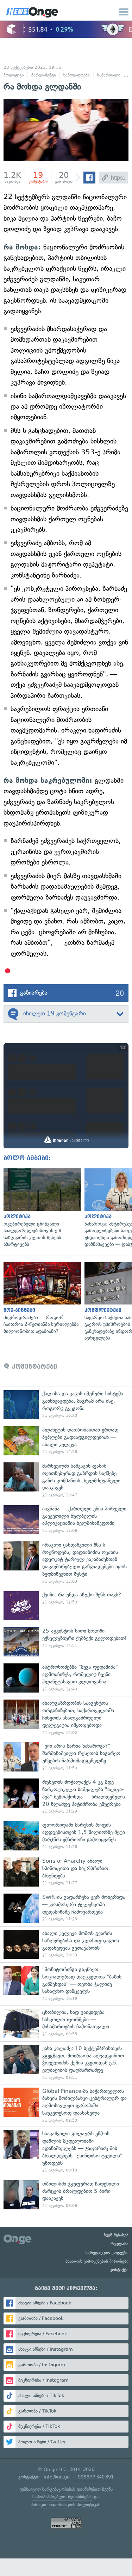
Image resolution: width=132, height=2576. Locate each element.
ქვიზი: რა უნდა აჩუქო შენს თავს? (66, 1606)
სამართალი (109, 75)
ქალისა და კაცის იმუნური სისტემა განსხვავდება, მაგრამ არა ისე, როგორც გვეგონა (66, 1405)
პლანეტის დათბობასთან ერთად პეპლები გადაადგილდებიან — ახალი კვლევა (66, 1441)
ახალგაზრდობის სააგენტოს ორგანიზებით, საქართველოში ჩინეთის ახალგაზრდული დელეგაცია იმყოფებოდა (66, 1717)
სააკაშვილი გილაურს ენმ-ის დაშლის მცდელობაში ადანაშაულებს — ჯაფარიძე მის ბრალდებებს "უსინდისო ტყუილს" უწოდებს (66, 2152)
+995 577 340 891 (94, 2477)
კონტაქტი (119, 2270)
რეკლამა (120, 2244)
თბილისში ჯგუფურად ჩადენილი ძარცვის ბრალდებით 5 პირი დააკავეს (66, 2195)
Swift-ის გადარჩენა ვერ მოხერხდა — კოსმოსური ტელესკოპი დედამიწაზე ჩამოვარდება (66, 1908)
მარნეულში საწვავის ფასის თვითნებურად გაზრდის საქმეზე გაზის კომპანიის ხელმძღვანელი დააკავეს (66, 1480)
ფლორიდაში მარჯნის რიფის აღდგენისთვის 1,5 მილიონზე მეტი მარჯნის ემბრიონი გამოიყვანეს (66, 1836)
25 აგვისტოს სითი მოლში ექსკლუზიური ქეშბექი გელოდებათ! (66, 1642)
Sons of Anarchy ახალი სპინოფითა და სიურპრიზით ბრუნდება (66, 1872)
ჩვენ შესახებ (116, 2235)
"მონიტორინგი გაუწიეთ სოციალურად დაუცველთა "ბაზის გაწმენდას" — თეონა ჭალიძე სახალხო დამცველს (66, 1984)
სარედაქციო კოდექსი (107, 2253)
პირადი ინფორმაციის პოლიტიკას (65, 2505)
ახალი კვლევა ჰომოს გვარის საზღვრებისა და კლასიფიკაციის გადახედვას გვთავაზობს (66, 1944)
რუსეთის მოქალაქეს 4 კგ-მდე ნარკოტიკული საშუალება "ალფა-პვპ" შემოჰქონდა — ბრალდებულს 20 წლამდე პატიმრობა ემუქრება (66, 1796)
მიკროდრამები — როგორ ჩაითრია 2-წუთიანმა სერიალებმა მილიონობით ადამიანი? (40, 1299)
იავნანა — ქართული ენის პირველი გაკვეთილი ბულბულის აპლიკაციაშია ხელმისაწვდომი (66, 1520)
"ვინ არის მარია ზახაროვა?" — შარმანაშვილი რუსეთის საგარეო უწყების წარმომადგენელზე (66, 1757)
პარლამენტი (44, 75)
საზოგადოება (77, 75)
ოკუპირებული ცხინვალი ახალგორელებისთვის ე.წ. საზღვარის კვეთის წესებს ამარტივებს (40, 1208)
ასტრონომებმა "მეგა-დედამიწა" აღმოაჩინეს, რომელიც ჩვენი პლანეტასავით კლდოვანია (66, 1678)
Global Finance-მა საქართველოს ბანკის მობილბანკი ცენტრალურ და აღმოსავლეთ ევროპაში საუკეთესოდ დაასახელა (66, 2105)
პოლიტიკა (14, 75)
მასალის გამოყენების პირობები (97, 2261)
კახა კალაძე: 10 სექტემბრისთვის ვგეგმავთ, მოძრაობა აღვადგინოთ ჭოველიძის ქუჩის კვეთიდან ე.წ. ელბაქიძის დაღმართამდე (66, 2063)
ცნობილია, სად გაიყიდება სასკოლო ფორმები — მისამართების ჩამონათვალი (66, 2023)
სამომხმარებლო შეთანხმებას (62, 2497)
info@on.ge (57, 2477)
